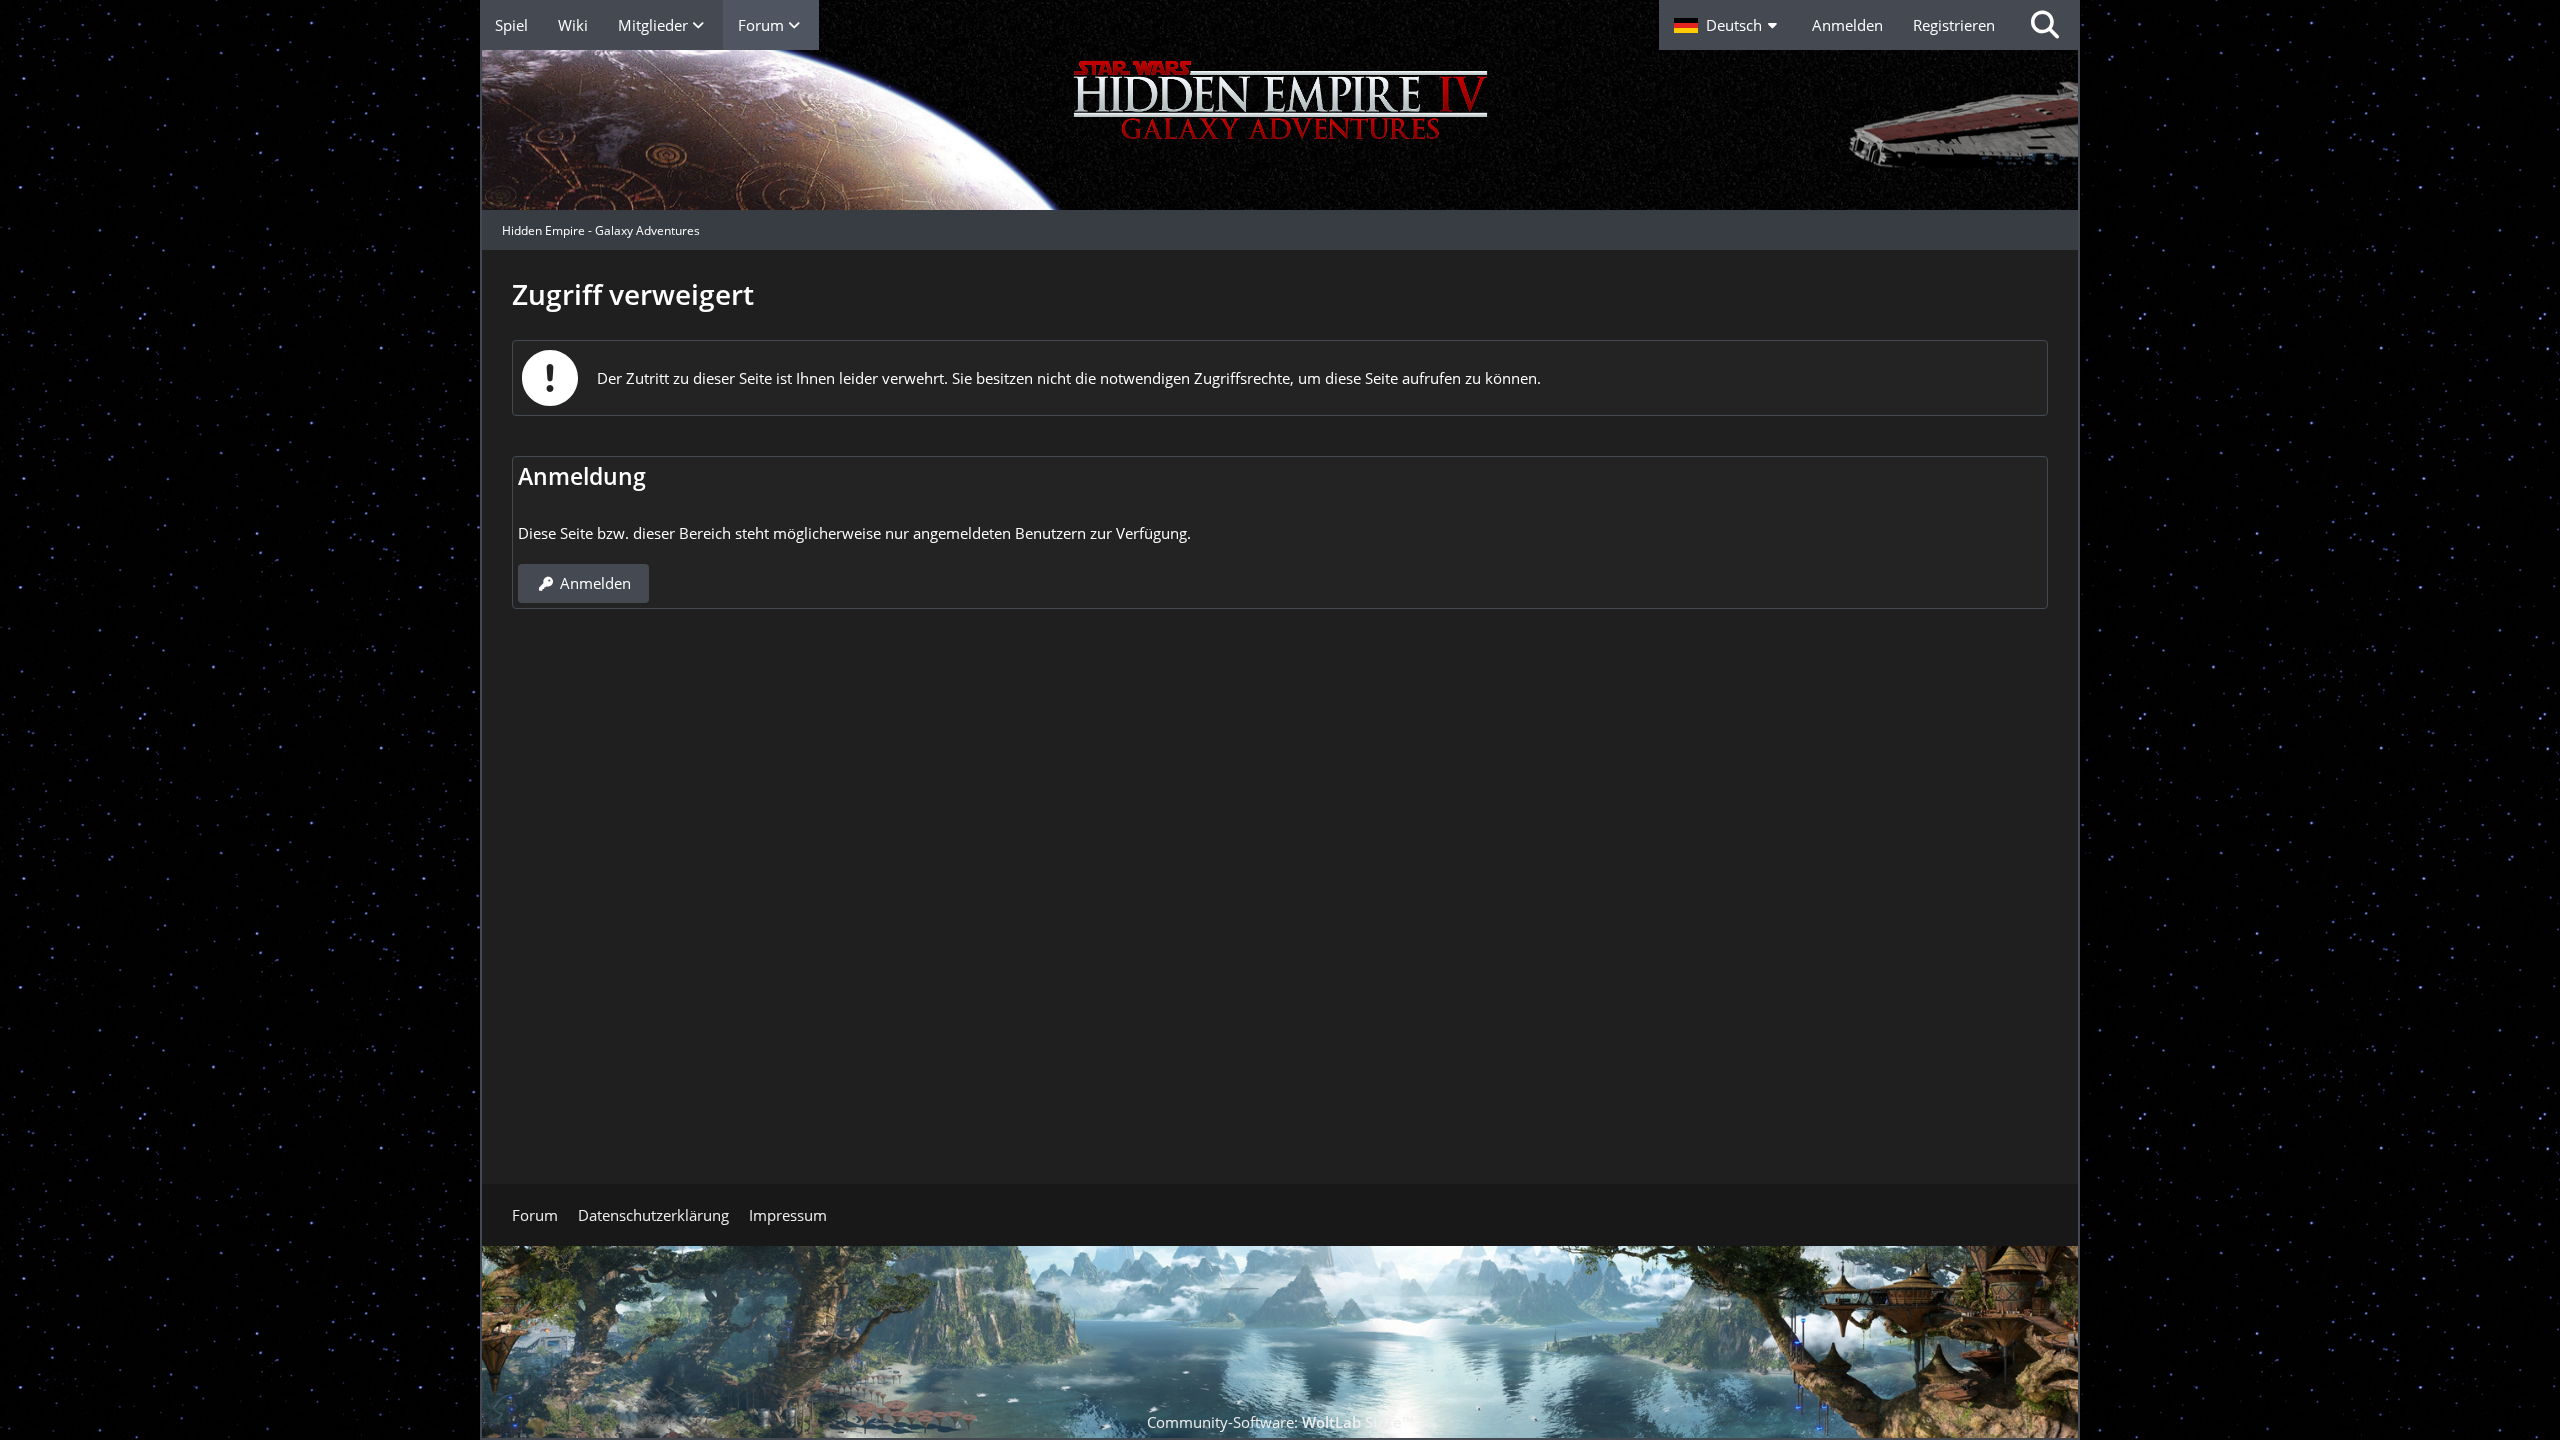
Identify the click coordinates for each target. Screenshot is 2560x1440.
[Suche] (2045, 25)
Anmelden (1847, 25)
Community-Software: (1280, 1422)
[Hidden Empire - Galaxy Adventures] (1280, 130)
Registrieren (1954, 25)
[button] (1728, 25)
